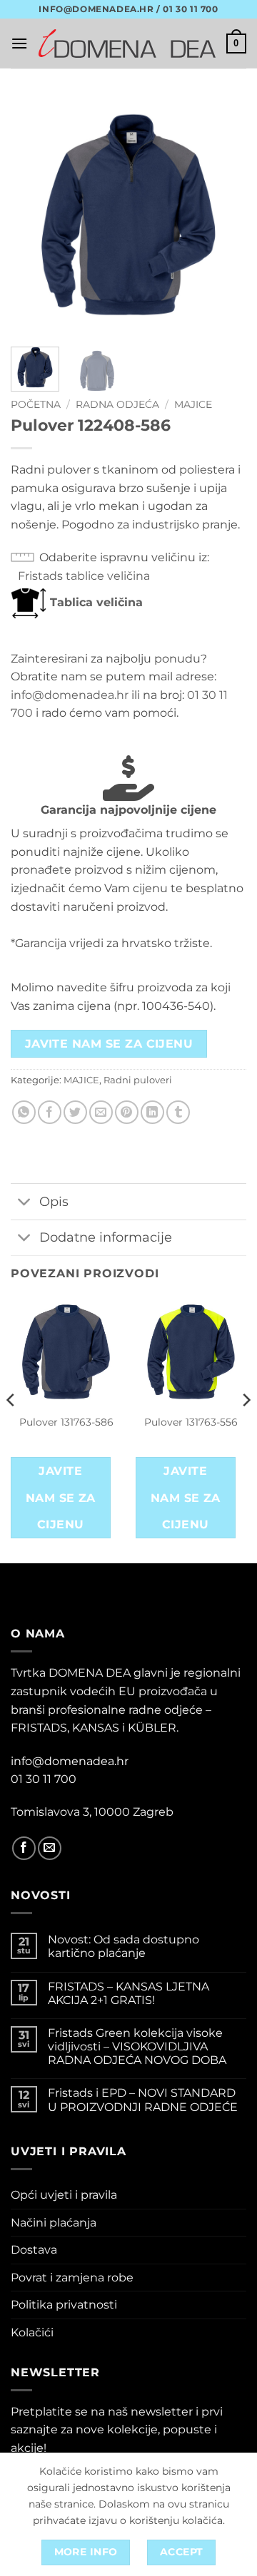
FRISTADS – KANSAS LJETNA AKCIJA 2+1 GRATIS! (128, 1993)
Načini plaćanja (54, 2223)
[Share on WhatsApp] (24, 1112)
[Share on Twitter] (75, 1112)
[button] (19, 43)
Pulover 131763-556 (191, 1422)
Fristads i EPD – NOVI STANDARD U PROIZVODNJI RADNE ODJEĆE (143, 2100)
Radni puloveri (138, 1080)
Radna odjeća (117, 404)
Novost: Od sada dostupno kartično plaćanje (124, 1946)
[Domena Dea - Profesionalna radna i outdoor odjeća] (127, 44)
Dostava (34, 2250)
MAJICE (193, 404)
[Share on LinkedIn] (152, 1112)
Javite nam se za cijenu (109, 1044)
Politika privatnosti (64, 2305)
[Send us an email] (50, 1848)
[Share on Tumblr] (178, 1112)
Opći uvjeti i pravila (64, 2195)
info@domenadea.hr (70, 695)
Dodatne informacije (106, 1237)
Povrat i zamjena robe (72, 2278)
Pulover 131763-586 (66, 1422)
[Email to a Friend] (101, 1112)
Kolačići (32, 2332)
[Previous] (34, 215)
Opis (54, 1201)
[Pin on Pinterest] (127, 1112)
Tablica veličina (95, 602)
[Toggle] (25, 1203)
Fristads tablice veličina (84, 576)
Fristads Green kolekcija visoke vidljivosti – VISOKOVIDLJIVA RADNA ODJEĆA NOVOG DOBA (137, 2046)
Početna (36, 404)
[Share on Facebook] (50, 1112)
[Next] (223, 215)
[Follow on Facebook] (24, 1848)
